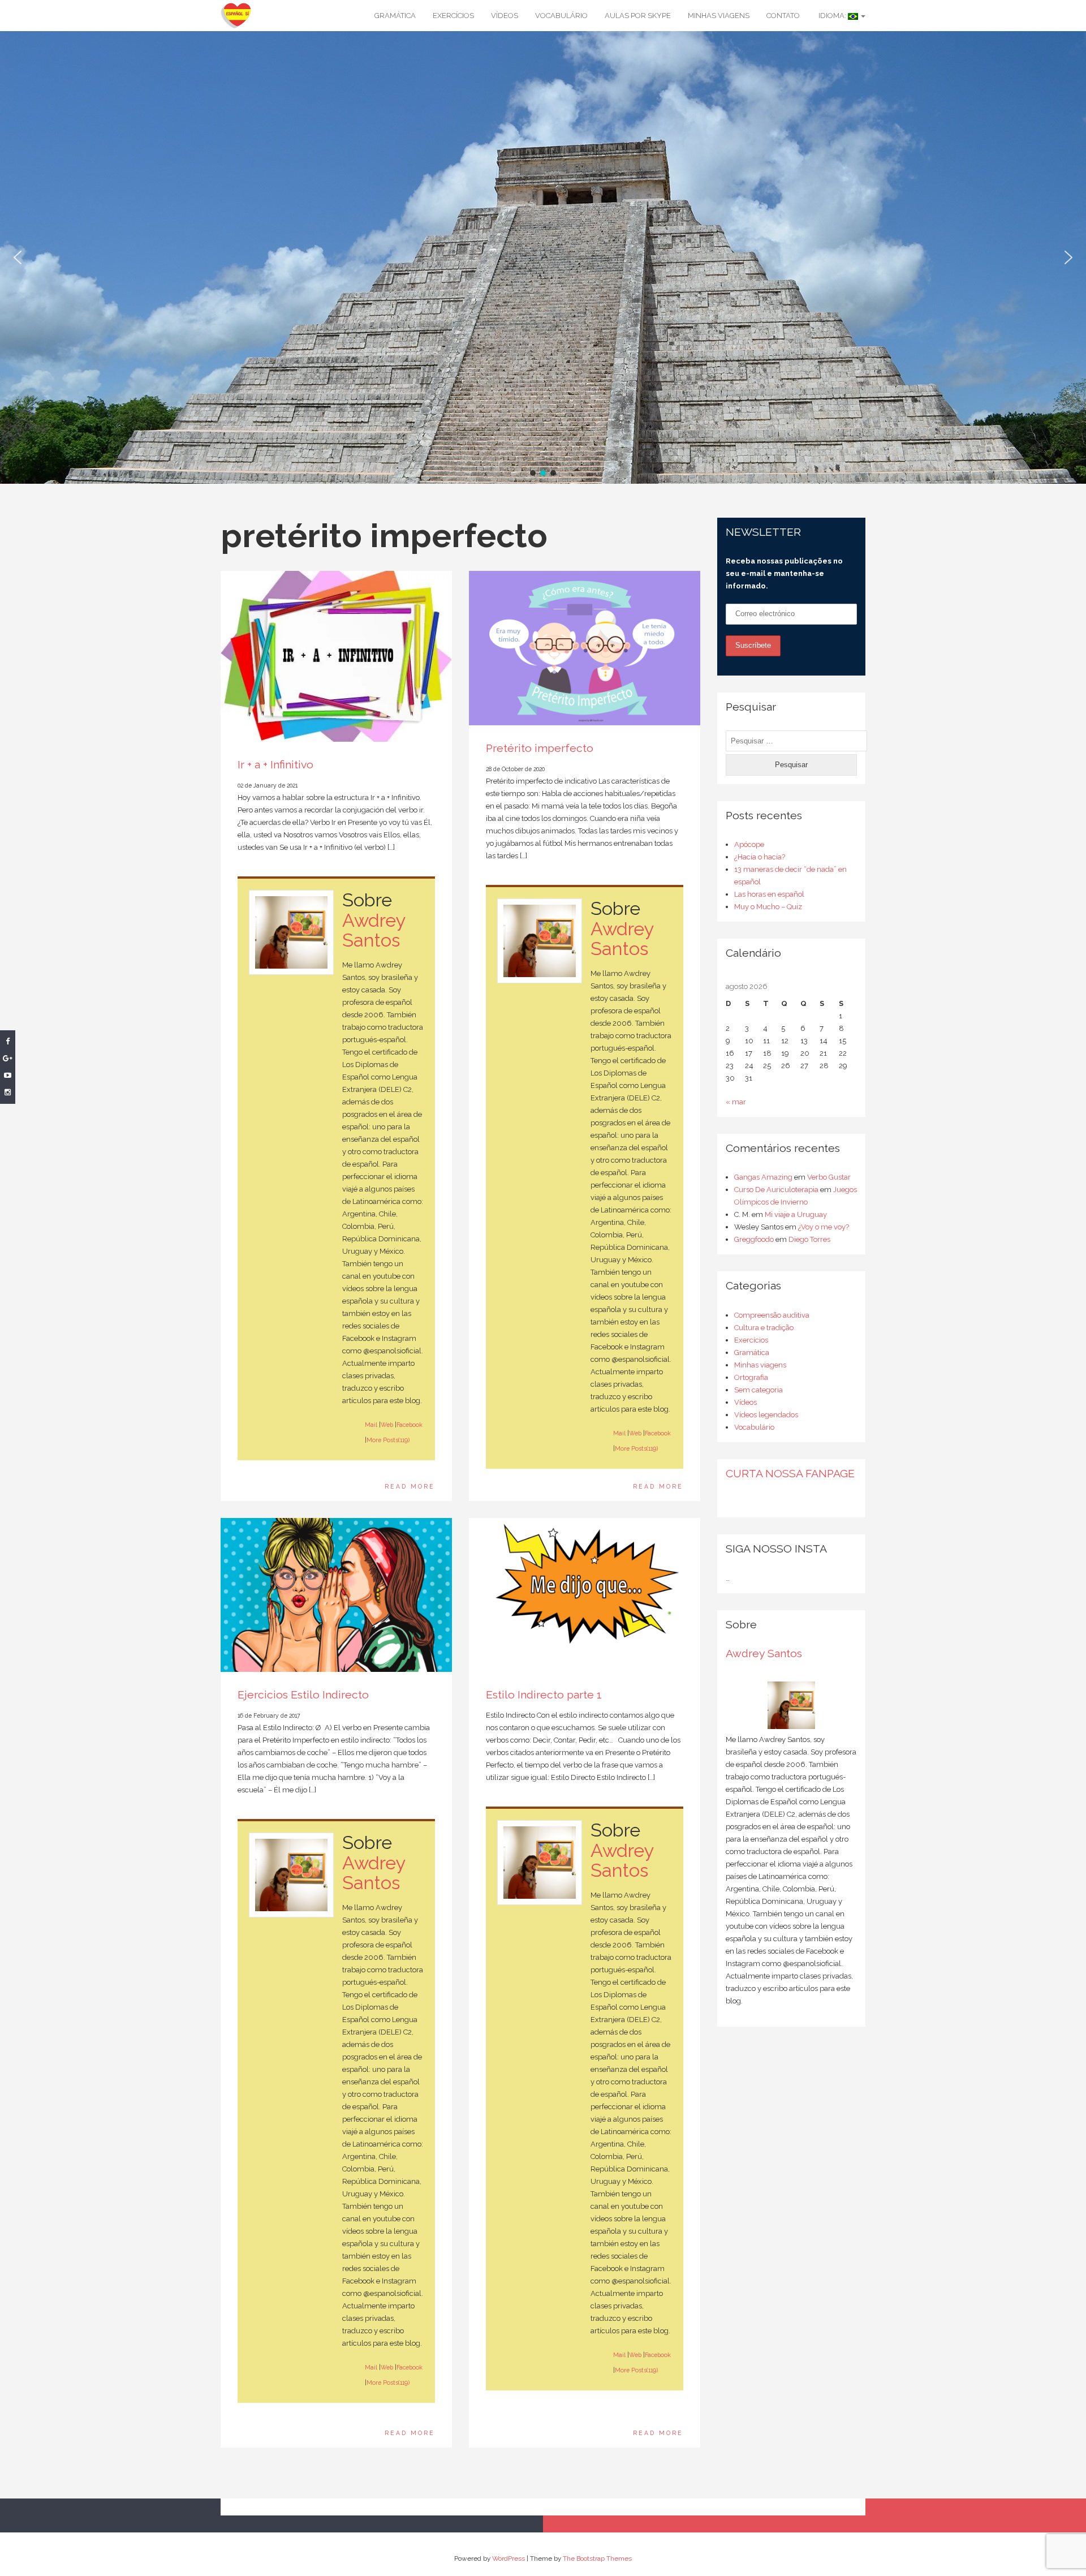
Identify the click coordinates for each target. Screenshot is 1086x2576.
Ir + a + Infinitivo (275, 765)
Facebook (410, 1425)
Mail (371, 1425)
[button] (18, 257)
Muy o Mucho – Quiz (768, 907)
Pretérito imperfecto (540, 748)
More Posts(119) (388, 1440)
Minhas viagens (719, 16)
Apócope (749, 844)
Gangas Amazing (763, 1177)
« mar (736, 1102)
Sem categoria (759, 1390)
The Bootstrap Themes (597, 2558)
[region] (543, 257)
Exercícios (453, 16)
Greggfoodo (754, 1239)
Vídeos (505, 16)
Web (387, 1425)
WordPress (508, 2558)
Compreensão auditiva (772, 1315)
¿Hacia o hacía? (760, 857)
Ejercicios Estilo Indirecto (303, 1695)
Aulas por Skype (638, 16)
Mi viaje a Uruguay (796, 1214)
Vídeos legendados (766, 1415)
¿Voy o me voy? (824, 1227)
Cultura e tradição (764, 1328)
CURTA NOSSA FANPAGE (790, 1474)
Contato (783, 16)
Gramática (395, 16)
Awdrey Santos (374, 930)
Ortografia (751, 1377)
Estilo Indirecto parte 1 (544, 1695)
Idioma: (832, 16)
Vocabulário (561, 16)
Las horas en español (769, 894)
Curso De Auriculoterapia (776, 1190)
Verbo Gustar (829, 1177)
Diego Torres (809, 1239)
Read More (410, 1486)
